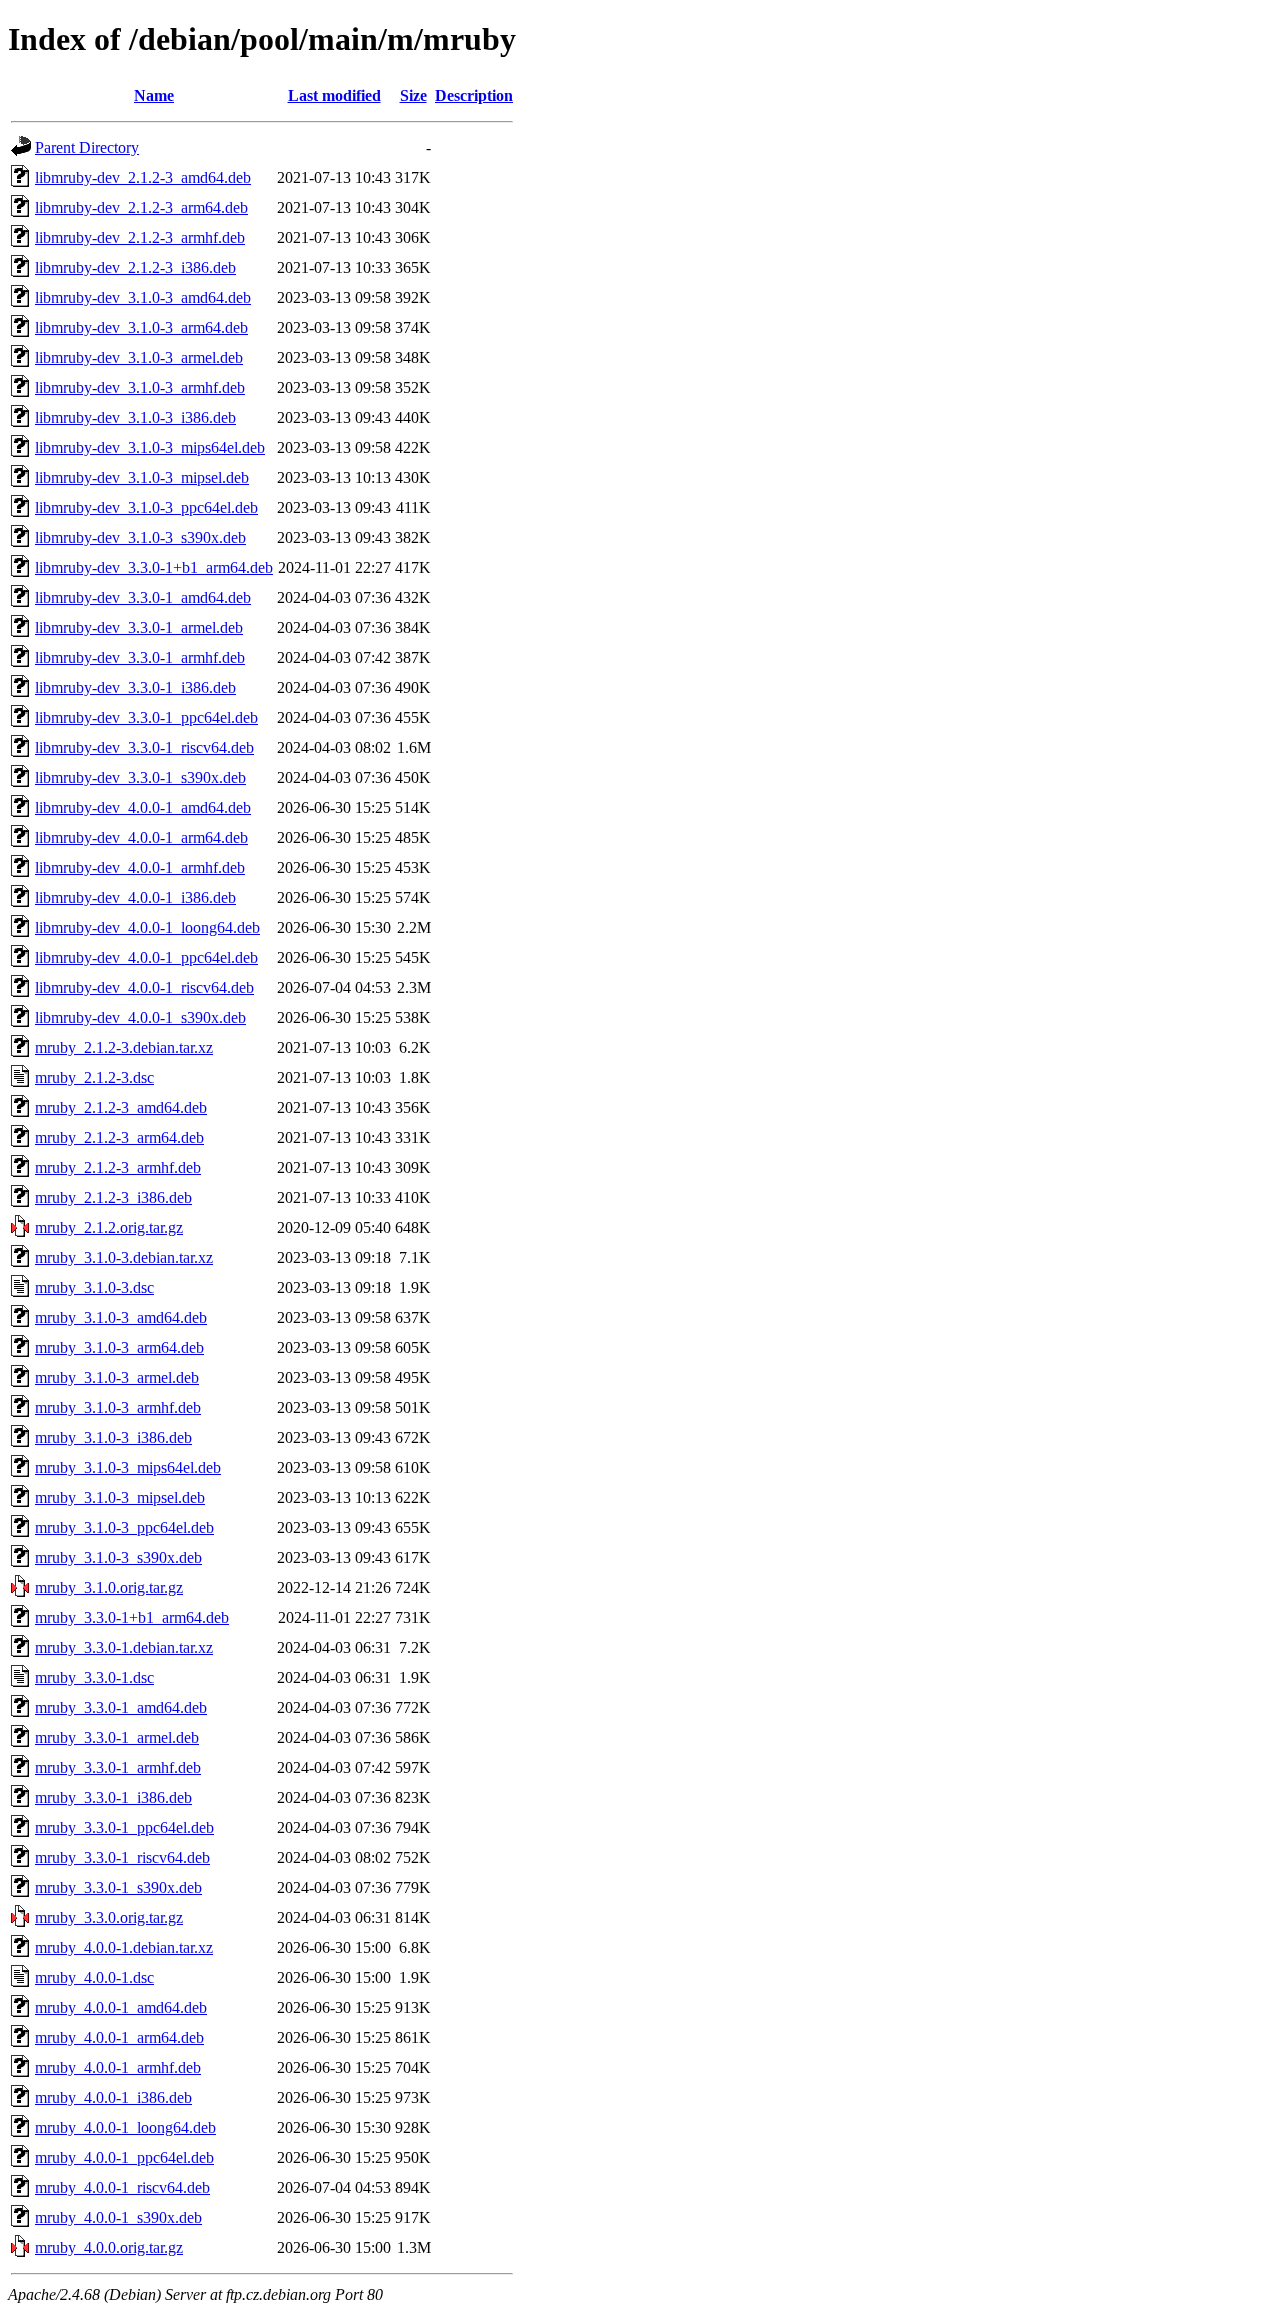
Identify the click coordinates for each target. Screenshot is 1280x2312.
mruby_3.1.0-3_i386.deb (113, 1437)
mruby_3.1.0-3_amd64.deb (121, 1317)
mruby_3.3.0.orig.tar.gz (109, 1917)
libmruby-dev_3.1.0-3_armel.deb (139, 357)
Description (474, 95)
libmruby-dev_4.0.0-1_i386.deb (135, 897)
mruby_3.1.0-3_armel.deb (117, 1377)
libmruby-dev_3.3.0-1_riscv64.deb (144, 747)
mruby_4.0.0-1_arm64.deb (119, 2037)
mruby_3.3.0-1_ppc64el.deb (124, 1827)
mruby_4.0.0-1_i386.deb (113, 2097)
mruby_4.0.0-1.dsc (94, 1977)
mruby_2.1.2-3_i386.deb (113, 1197)
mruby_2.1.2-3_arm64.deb (119, 1137)
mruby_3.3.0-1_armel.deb (117, 1737)
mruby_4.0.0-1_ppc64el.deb (124, 2157)
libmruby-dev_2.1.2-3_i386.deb (135, 267)
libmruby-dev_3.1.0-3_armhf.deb (140, 387)
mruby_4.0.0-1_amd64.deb (121, 2007)
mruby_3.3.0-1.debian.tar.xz (124, 1647)
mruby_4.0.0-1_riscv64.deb (122, 2187)
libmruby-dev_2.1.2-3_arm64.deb (141, 207)
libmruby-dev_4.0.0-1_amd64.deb (143, 807)
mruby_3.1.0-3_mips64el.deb (128, 1467)
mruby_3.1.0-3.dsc (94, 1287)
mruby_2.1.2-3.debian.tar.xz (124, 1047)
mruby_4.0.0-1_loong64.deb (125, 2127)
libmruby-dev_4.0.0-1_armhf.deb (140, 867)
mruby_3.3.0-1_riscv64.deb (122, 1857)
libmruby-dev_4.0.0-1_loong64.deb (147, 927)
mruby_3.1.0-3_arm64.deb (119, 1347)
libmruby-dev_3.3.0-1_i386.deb (135, 687)
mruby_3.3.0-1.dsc (94, 1677)
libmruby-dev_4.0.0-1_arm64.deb (141, 837)
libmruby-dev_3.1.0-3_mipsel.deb (142, 477)
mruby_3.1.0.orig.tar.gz (109, 1587)
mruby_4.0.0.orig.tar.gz (109, 2247)
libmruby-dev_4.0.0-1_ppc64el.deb (146, 957)
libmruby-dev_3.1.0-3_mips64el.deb (150, 447)
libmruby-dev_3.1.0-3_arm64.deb (141, 327)
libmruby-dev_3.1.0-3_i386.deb (135, 417)
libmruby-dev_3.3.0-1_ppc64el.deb (146, 717)
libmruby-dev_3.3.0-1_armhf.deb (140, 657)
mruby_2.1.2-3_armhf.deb (118, 1167)
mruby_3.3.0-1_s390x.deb (118, 1887)
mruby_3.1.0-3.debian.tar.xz (124, 1257)
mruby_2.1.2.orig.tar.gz (109, 1227)
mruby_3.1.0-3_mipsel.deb (120, 1497)
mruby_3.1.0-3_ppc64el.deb (124, 1527)
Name (154, 95)
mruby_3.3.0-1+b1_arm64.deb (132, 1617)
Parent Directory (87, 147)
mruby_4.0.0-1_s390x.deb (118, 2217)
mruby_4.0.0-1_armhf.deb (118, 2067)
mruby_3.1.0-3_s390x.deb (118, 1557)
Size (413, 95)
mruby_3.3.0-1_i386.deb (113, 1797)
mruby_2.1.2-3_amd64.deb (121, 1107)
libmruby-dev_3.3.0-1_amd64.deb (143, 597)
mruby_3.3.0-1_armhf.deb (118, 1767)
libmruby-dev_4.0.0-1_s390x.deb (140, 1017)
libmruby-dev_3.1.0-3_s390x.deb (140, 537)
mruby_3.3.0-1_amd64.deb (121, 1707)
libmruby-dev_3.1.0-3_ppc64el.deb (146, 507)
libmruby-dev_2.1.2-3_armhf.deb (140, 237)
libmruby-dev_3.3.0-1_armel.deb (139, 627)
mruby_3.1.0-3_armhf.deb (118, 1407)
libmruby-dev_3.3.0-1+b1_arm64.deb (154, 567)
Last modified (334, 95)
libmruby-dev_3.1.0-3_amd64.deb (143, 297)
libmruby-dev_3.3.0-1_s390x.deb (140, 777)
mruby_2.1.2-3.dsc (94, 1077)
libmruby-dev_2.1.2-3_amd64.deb (143, 177)
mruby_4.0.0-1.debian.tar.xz (124, 1947)
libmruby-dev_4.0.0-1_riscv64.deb (144, 987)
